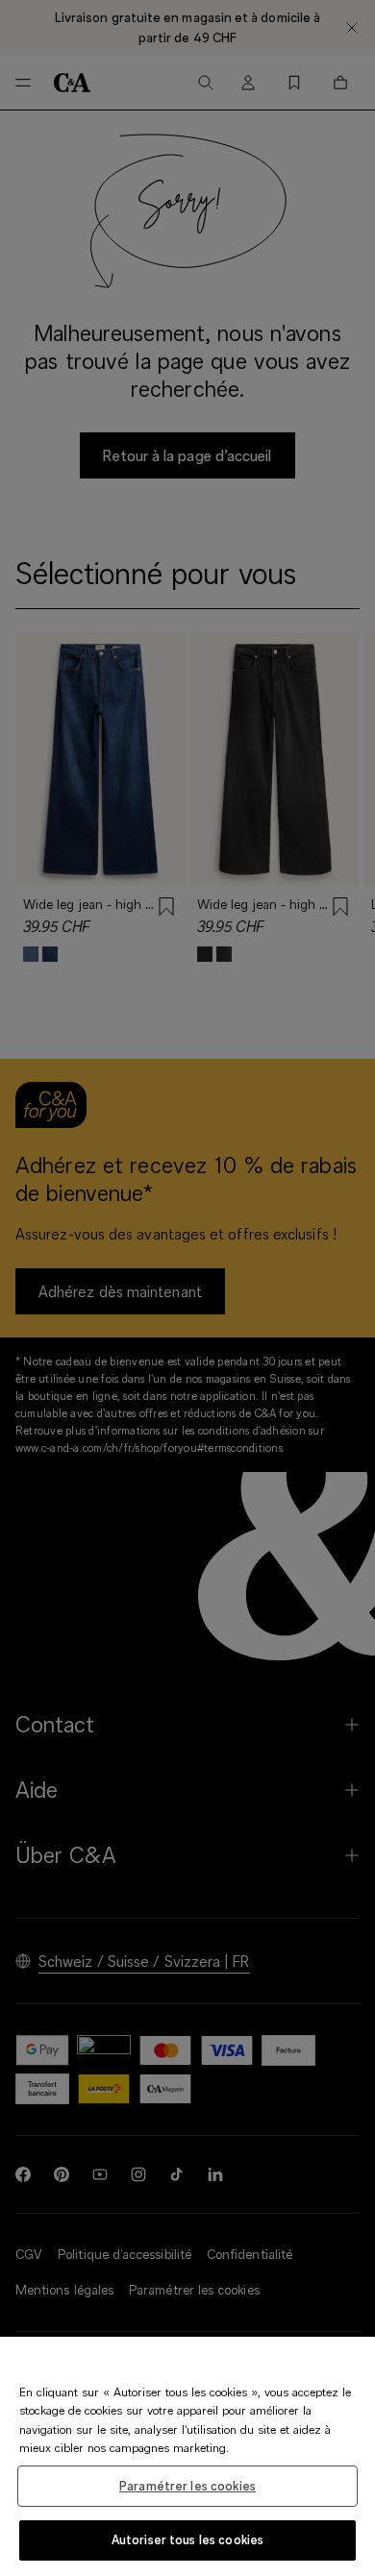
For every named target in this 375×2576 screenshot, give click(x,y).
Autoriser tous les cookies (187, 2539)
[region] (187, 2456)
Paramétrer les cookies (187, 2486)
